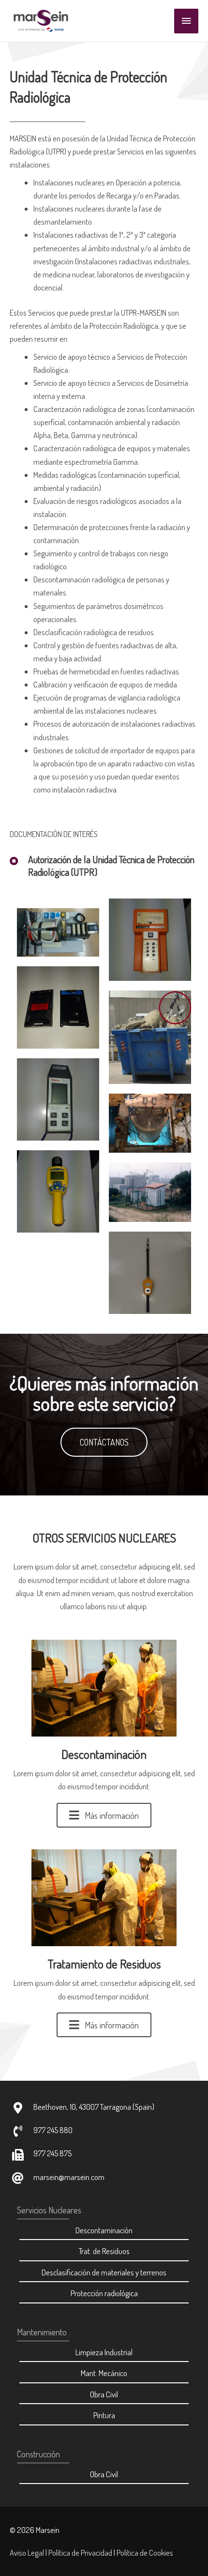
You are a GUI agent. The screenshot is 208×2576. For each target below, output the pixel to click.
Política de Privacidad (80, 2553)
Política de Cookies (145, 2553)
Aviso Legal (27, 2553)
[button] (104, 1442)
